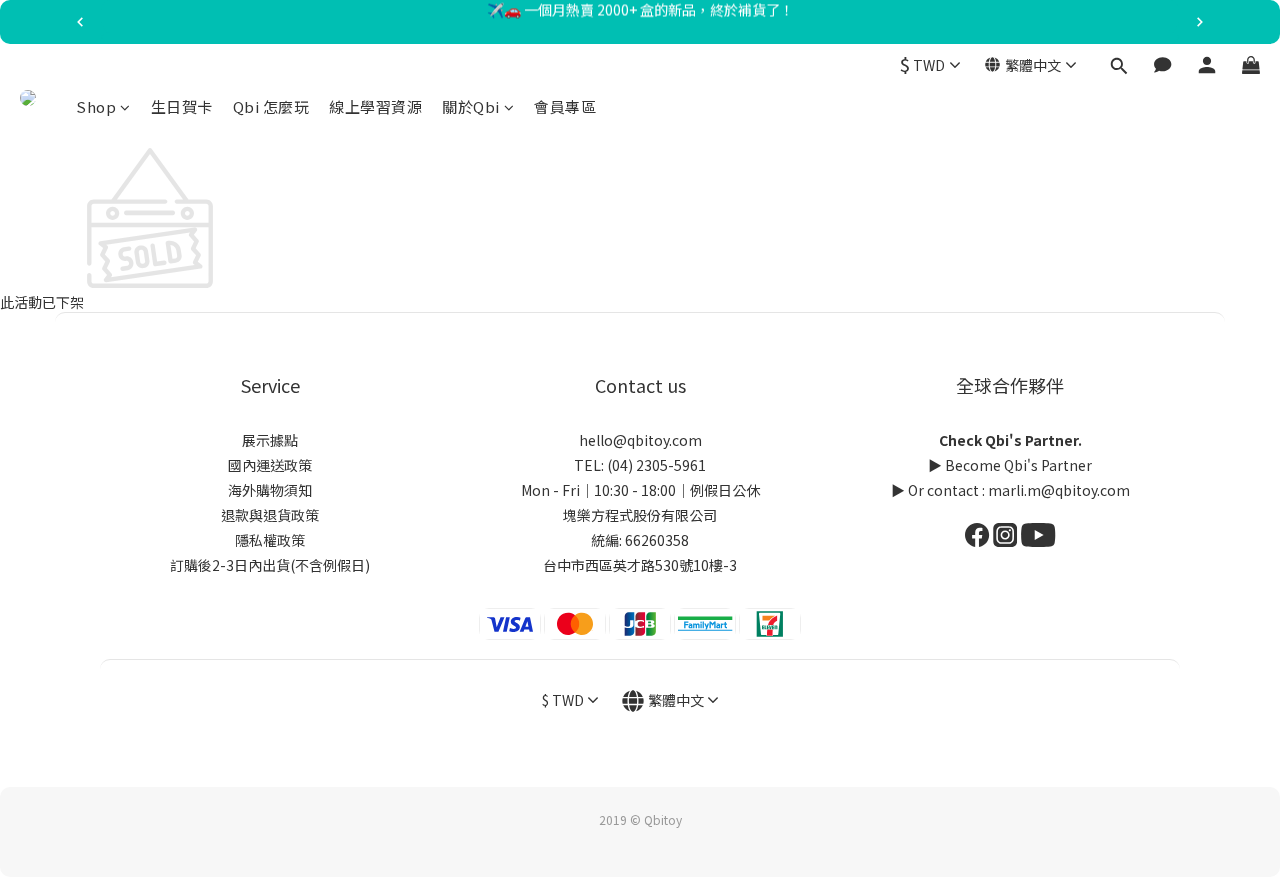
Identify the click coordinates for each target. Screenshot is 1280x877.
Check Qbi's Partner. (1010, 440)
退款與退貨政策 (270, 515)
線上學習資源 (375, 106)
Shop (96, 106)
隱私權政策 (270, 540)
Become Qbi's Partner (1018, 465)
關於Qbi (471, 106)
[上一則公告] (80, 22)
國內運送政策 (270, 465)
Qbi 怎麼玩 (271, 106)
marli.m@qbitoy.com (1059, 490)
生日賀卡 (182, 106)
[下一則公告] (1200, 22)
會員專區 (565, 106)
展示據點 (270, 440)
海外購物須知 (270, 490)
